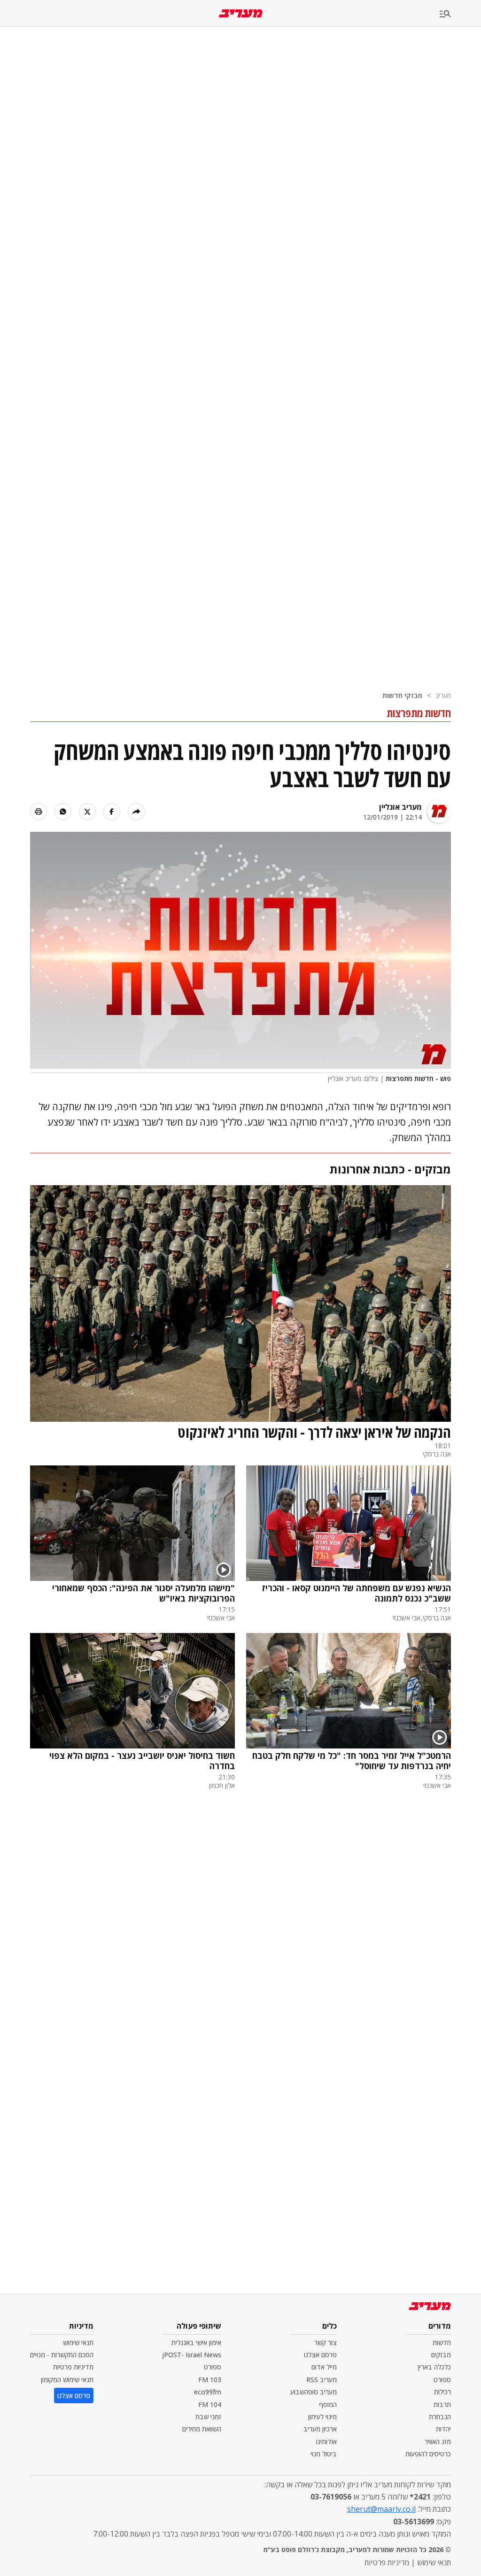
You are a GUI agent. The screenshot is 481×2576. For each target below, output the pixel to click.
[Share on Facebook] (112, 812)
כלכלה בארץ (434, 2367)
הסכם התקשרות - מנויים (62, 2355)
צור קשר (326, 2342)
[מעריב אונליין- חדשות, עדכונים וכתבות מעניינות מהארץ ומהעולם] (241, 13)
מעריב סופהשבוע (314, 2392)
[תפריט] (460, 14)
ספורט (442, 2380)
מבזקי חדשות (402, 695)
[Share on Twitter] (87, 812)
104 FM (210, 2404)
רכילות (442, 2392)
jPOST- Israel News (192, 2355)
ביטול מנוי (324, 2454)
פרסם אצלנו (320, 2355)
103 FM (210, 2380)
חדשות (442, 2342)
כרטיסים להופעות (428, 2454)
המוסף (328, 2404)
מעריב (443, 695)
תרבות (442, 2404)
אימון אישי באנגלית (196, 2342)
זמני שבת (208, 2417)
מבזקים (441, 2355)
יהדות (443, 2429)
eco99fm (208, 2392)
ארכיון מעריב (320, 2429)
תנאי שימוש (78, 2342)
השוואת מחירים (202, 2429)
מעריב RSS (322, 2380)
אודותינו (326, 2442)
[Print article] (39, 812)
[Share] (136, 812)
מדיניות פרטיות (73, 2367)
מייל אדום (324, 2367)
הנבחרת (440, 2417)
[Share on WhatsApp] (63, 812)
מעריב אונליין (400, 807)
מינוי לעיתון (322, 2417)
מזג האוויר (438, 2442)
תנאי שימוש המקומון (67, 2380)
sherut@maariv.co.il (381, 2509)
